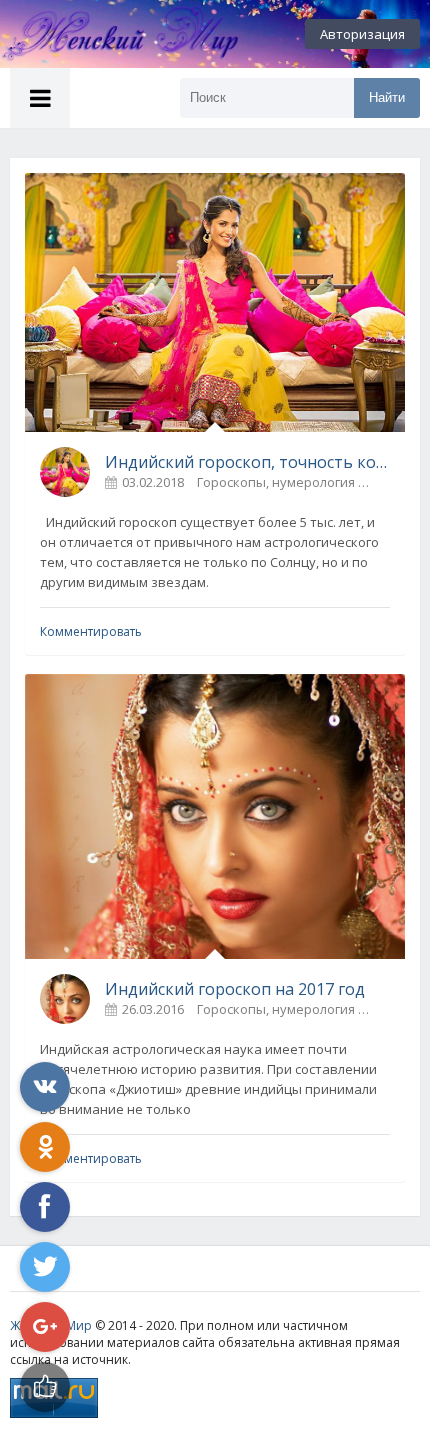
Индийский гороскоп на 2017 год (235, 989)
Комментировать (91, 631)
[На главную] (110, 34)
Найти (387, 97)
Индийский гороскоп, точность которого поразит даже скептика (247, 462)
